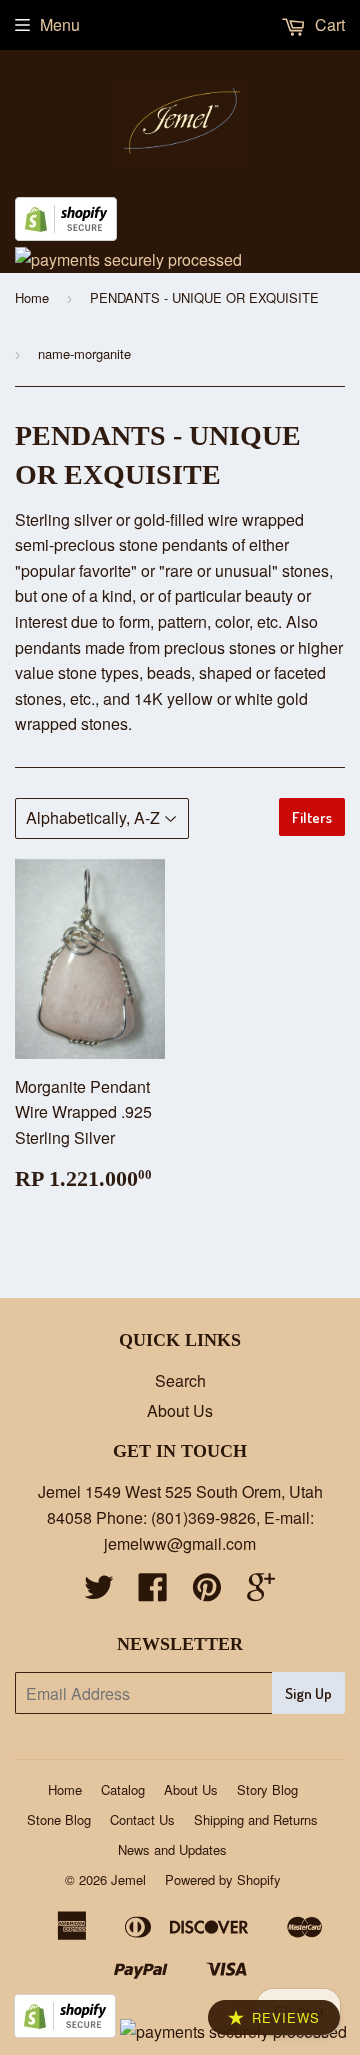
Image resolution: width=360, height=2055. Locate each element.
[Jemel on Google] (261, 1592)
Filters (312, 817)
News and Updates (172, 1849)
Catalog (123, 1789)
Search (180, 1380)
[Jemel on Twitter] (99, 1592)
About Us (180, 1410)
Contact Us (142, 1819)
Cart (328, 24)
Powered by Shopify (223, 1879)
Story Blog (267, 1789)
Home (32, 297)
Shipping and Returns (256, 1819)
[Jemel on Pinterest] (207, 1592)
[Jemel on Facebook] (153, 1592)
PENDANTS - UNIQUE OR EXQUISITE (204, 297)
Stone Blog (59, 1819)
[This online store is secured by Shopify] (66, 234)
